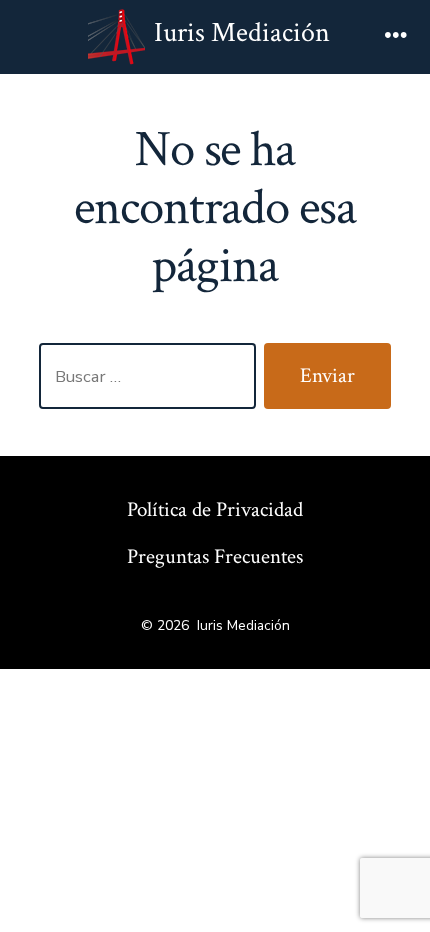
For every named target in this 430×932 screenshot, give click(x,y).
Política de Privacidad (215, 509)
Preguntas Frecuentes (215, 556)
